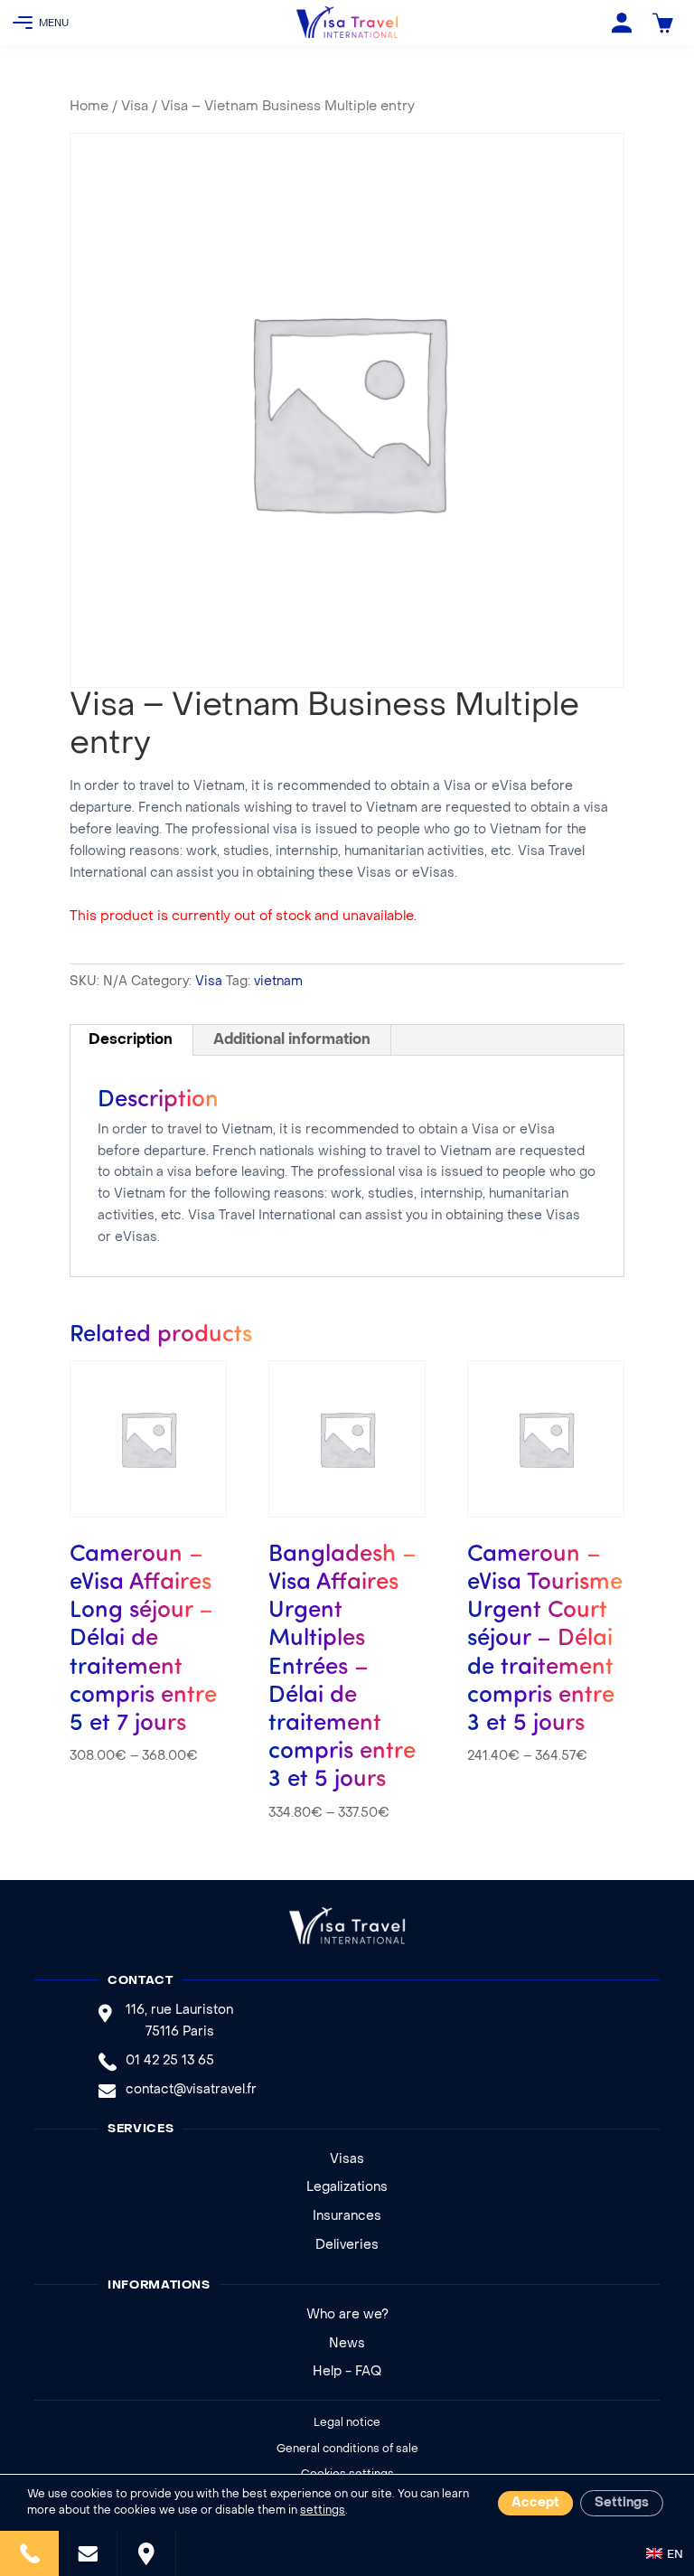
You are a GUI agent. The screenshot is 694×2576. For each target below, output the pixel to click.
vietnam (278, 982)
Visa (135, 107)
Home (89, 107)
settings (323, 2511)
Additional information (292, 1040)
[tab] (131, 1040)
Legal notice (347, 2423)
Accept (535, 2503)
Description (131, 1040)
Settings (622, 2503)
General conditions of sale (347, 2449)
